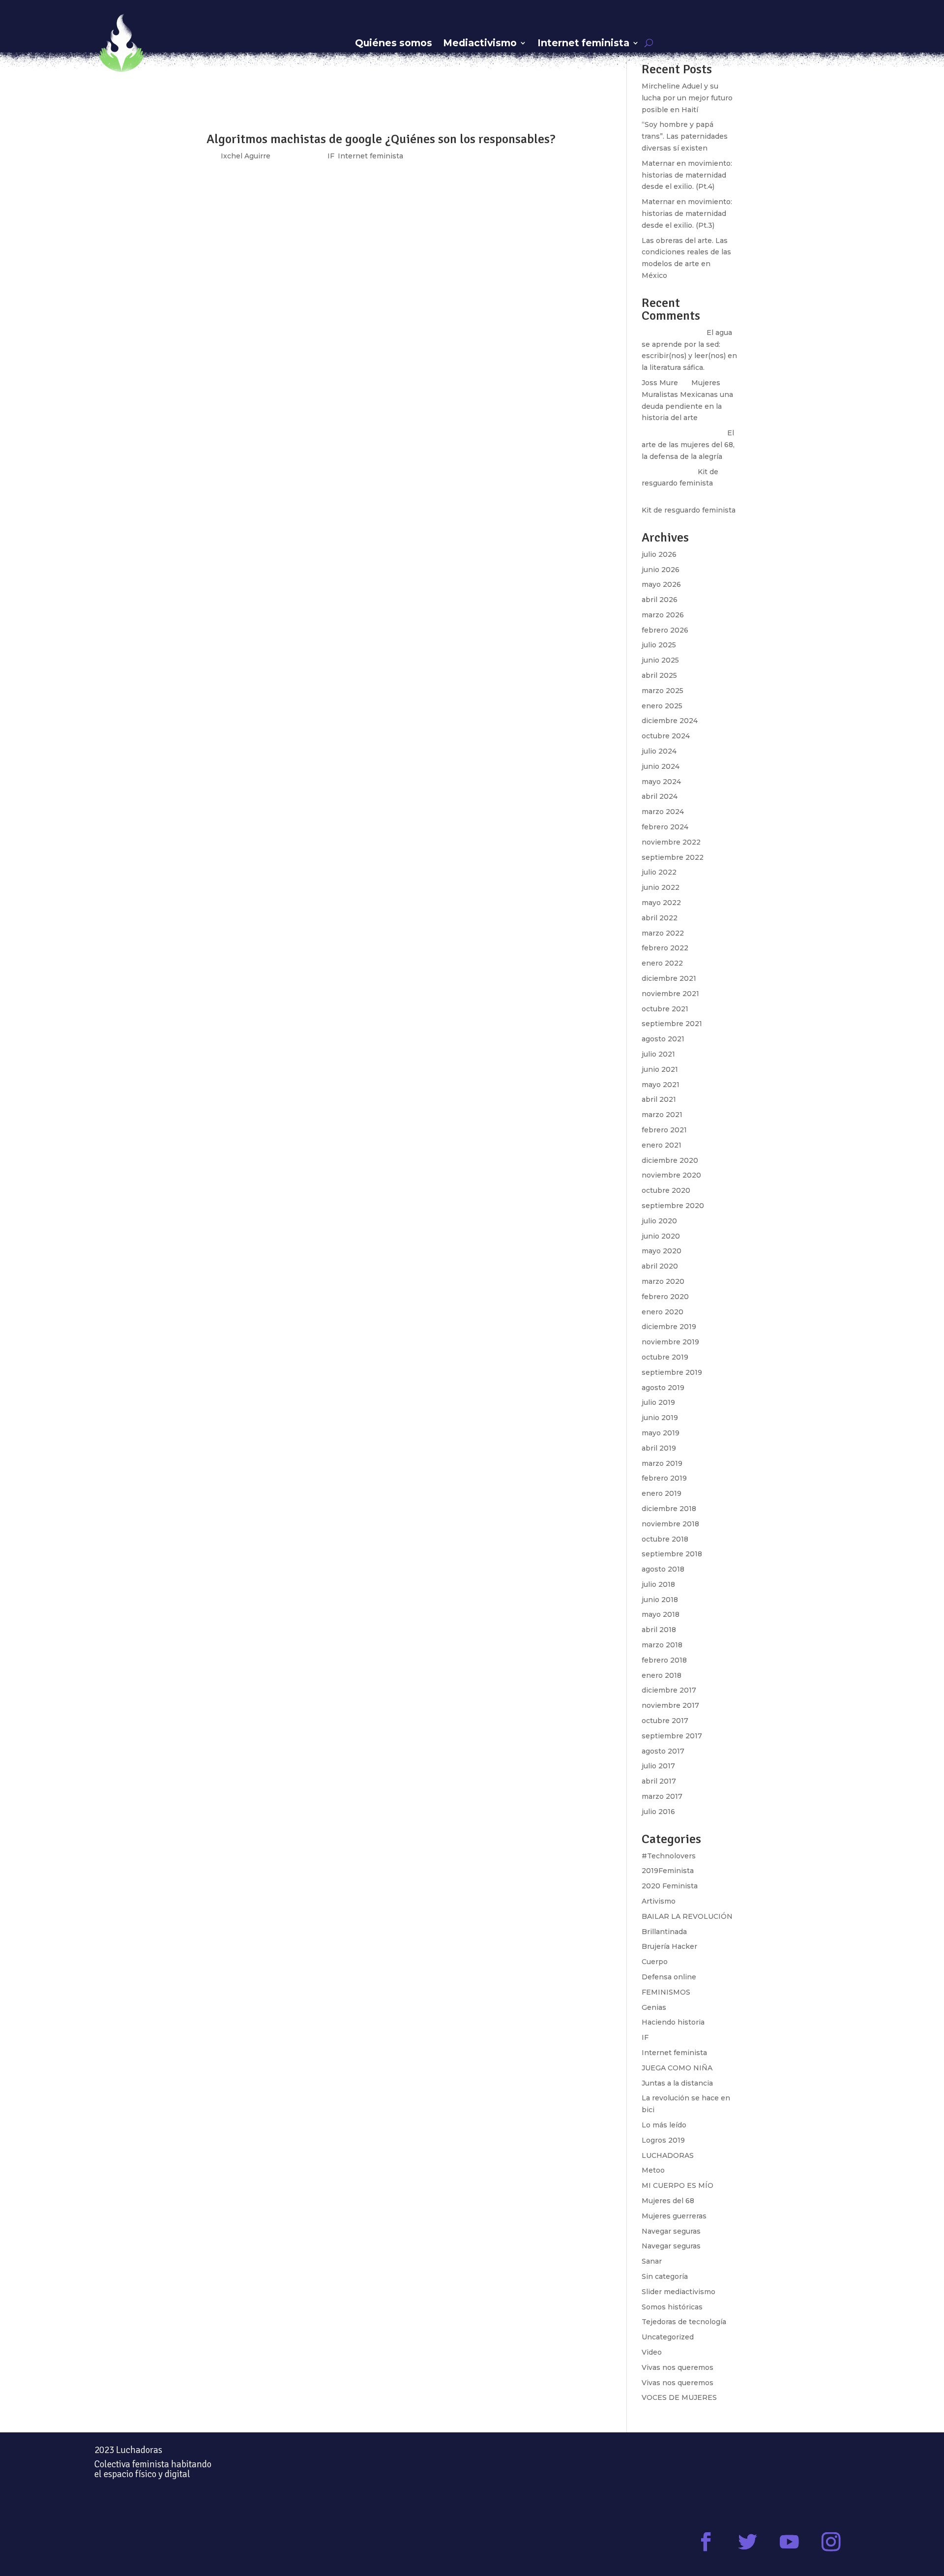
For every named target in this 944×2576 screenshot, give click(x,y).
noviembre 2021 (670, 994)
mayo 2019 (661, 1433)
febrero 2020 (665, 1297)
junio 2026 (661, 570)
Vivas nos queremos (678, 2367)
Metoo (653, 2170)
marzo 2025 (663, 691)
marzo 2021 (662, 1115)
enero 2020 (663, 1312)
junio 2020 (661, 1236)
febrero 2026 (665, 630)
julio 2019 (658, 1402)
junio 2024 (661, 766)
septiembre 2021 (672, 1024)
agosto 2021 (663, 1039)
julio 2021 (658, 1054)
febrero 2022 (665, 948)
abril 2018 (659, 1630)
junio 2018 (660, 1600)
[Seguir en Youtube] (789, 2542)
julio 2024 (659, 751)
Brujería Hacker (669, 1946)
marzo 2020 (663, 1281)
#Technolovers (669, 1856)
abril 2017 (659, 1781)
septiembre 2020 (673, 1206)
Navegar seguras (671, 2231)
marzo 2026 (663, 615)
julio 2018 (658, 1584)
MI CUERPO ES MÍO (678, 2185)
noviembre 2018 (670, 1524)
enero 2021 (662, 1145)
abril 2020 (660, 1266)
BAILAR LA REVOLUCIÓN (687, 1916)
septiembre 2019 (672, 1372)
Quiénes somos (394, 43)
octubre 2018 (665, 1539)
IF (645, 2037)
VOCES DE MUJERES (679, 2397)
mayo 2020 (662, 1251)
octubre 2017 (665, 1721)
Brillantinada (664, 1932)
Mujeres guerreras (674, 2216)
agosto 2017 (663, 1751)
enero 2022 (662, 963)
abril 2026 (660, 600)
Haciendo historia (673, 2022)
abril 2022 (660, 918)
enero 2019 (662, 1493)
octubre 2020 (666, 1190)
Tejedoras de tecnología (684, 2322)
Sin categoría (665, 2276)
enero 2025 (662, 706)
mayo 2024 (661, 782)
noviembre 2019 (670, 1342)
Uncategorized (668, 2337)
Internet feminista (583, 43)
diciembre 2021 (669, 978)
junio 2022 (661, 887)
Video (652, 2352)
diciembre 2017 (669, 1690)
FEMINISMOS (666, 1992)
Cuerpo (655, 1962)
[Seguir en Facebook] (706, 2542)
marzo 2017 (662, 1796)
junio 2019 (660, 1418)
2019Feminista (668, 1871)
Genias (654, 2007)
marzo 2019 (662, 1463)
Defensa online (669, 1977)
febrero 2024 (665, 827)
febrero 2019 (664, 1478)
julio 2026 (659, 554)
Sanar (652, 2261)
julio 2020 (659, 1221)
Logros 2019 (663, 2140)
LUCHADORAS (668, 2155)
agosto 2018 (663, 1569)
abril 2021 (659, 1099)
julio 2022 (659, 872)
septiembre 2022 (673, 857)
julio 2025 (659, 645)
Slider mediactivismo (678, 2292)
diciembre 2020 (670, 1160)
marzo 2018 (662, 1645)
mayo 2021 (661, 1085)
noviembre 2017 (670, 1705)
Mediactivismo (480, 43)
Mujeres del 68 (668, 2201)
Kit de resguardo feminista (689, 510)
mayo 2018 (661, 1614)
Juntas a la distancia (677, 2083)
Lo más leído (664, 2125)
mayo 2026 (661, 584)
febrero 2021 (664, 1130)
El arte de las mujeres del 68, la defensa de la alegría (688, 445)
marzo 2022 (663, 933)
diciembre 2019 (669, 1327)
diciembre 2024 (670, 721)
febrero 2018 (664, 1660)
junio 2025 (660, 660)
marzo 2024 (663, 812)
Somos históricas (672, 2307)
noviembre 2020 (671, 1175)
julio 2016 (658, 1812)
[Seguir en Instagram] (831, 2542)
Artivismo (659, 1901)
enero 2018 (662, 1675)
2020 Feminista (670, 1886)
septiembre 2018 (672, 1554)
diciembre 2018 (669, 1509)
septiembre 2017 (672, 1736)
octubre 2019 (665, 1357)
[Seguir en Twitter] (748, 2542)
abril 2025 (659, 675)
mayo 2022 (661, 903)
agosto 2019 (663, 1388)
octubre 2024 (666, 736)
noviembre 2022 (671, 842)
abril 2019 (659, 1448)
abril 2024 (660, 796)
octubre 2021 (665, 1009)
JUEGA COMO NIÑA (677, 2068)
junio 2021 (660, 1069)
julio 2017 (658, 1766)
